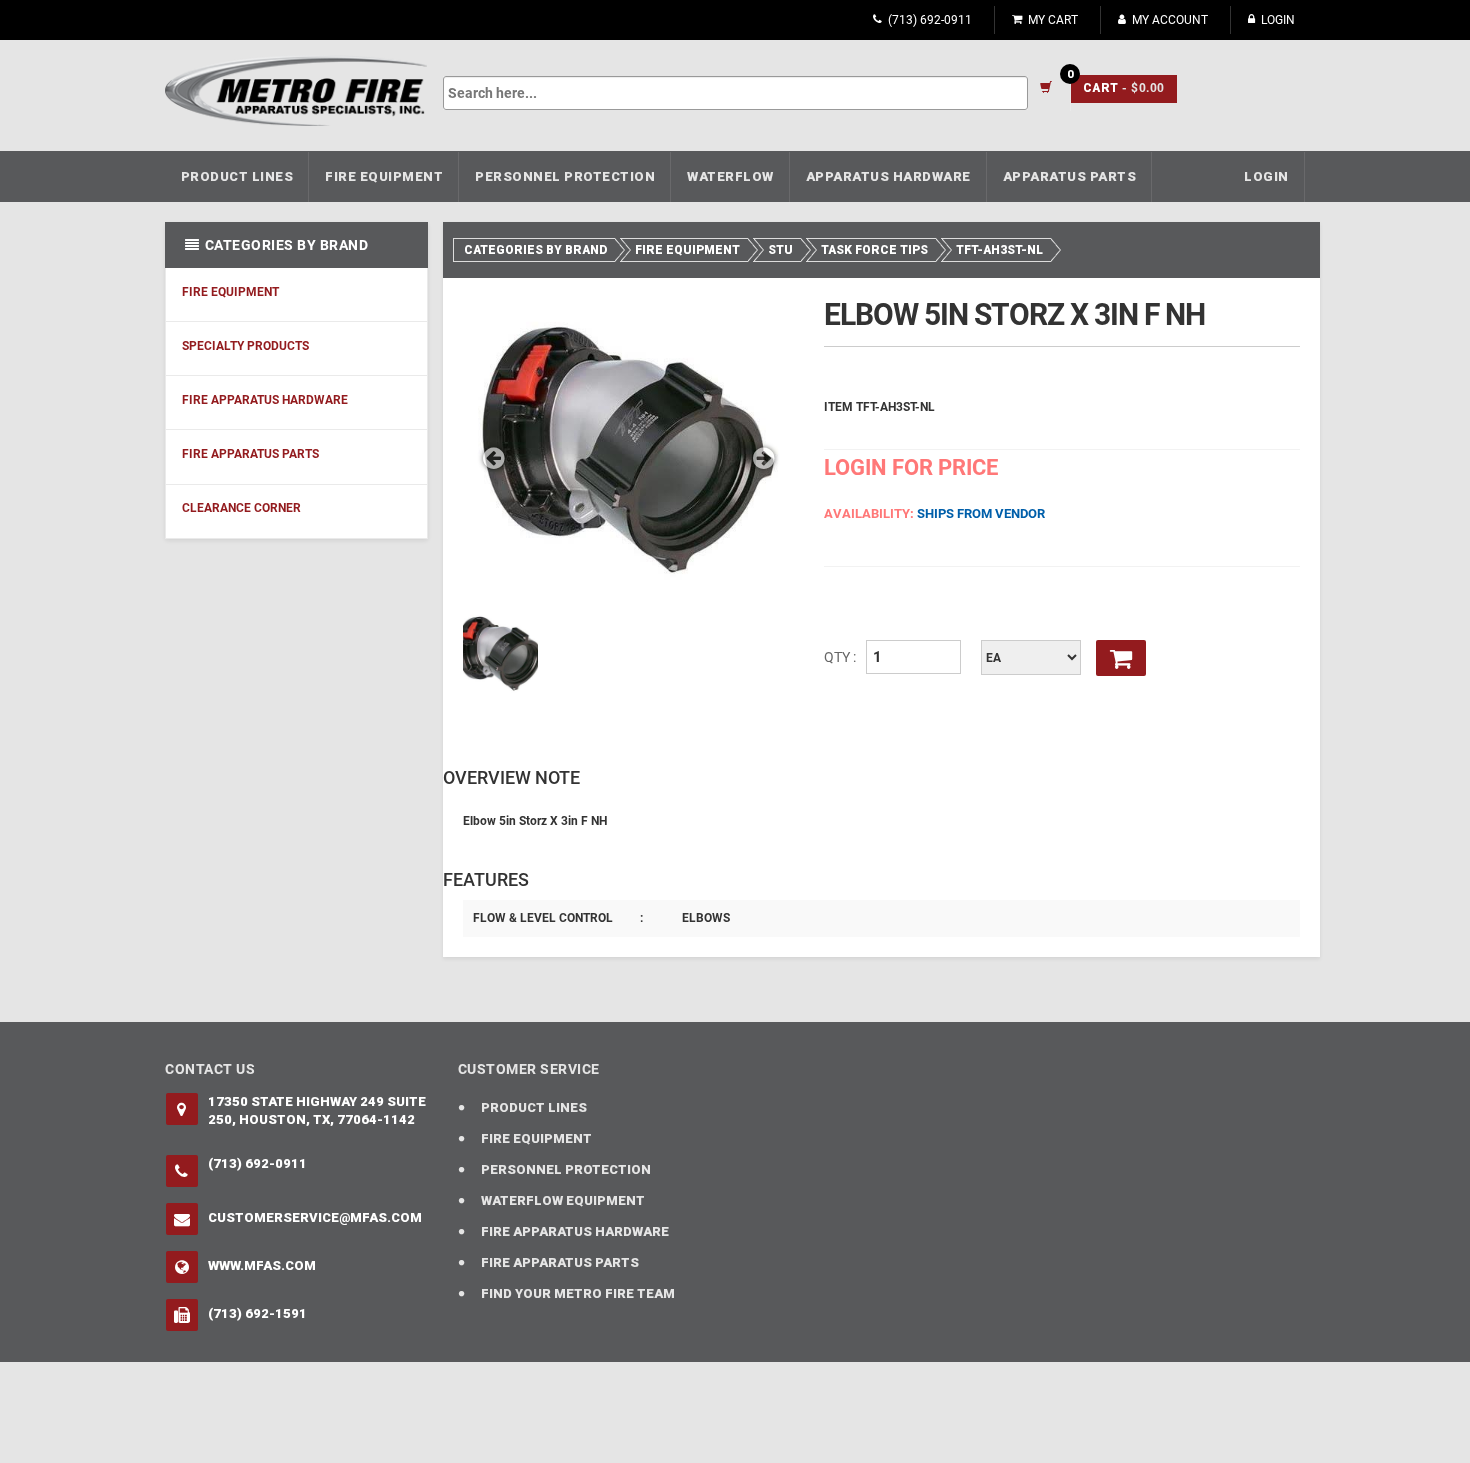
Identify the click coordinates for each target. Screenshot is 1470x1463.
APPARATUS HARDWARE (888, 176)
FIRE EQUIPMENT (384, 176)
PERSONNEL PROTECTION (565, 176)
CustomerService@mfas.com (315, 1217)
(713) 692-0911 (930, 20)
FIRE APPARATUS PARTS (250, 454)
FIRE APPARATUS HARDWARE (265, 400)
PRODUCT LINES (237, 176)
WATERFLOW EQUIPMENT (563, 1200)
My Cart (1053, 20)
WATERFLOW (730, 176)
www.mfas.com (262, 1265)
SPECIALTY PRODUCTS (245, 346)
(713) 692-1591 (257, 1313)
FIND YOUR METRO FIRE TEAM (578, 1293)
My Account (1170, 20)
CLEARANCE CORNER (241, 508)
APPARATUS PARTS (1070, 176)
